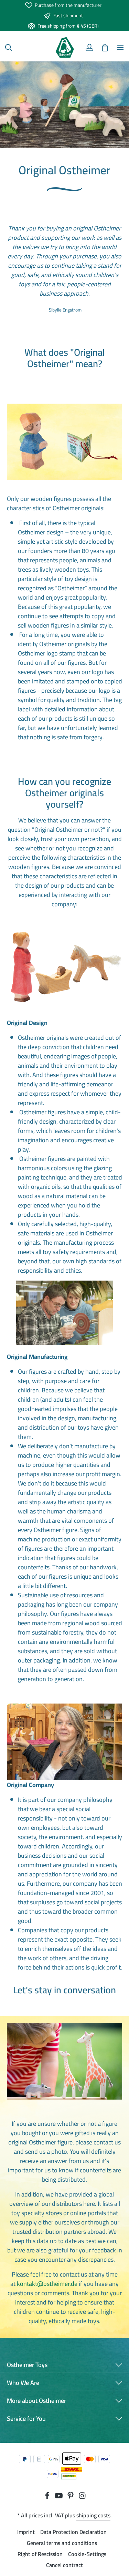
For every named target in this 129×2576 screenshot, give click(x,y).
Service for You (26, 2419)
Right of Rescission (40, 2554)
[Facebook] (48, 2497)
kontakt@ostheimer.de (47, 2284)
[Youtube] (60, 2497)
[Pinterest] (71, 2497)
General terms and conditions (62, 2543)
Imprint (26, 2532)
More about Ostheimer (36, 2401)
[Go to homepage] (64, 48)
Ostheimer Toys (27, 2365)
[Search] (9, 48)
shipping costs (93, 2515)
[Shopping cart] (105, 48)
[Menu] (120, 48)
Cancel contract (64, 2565)
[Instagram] (82, 2497)
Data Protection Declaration (73, 2532)
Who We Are (23, 2383)
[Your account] (89, 48)
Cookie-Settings (87, 2554)
